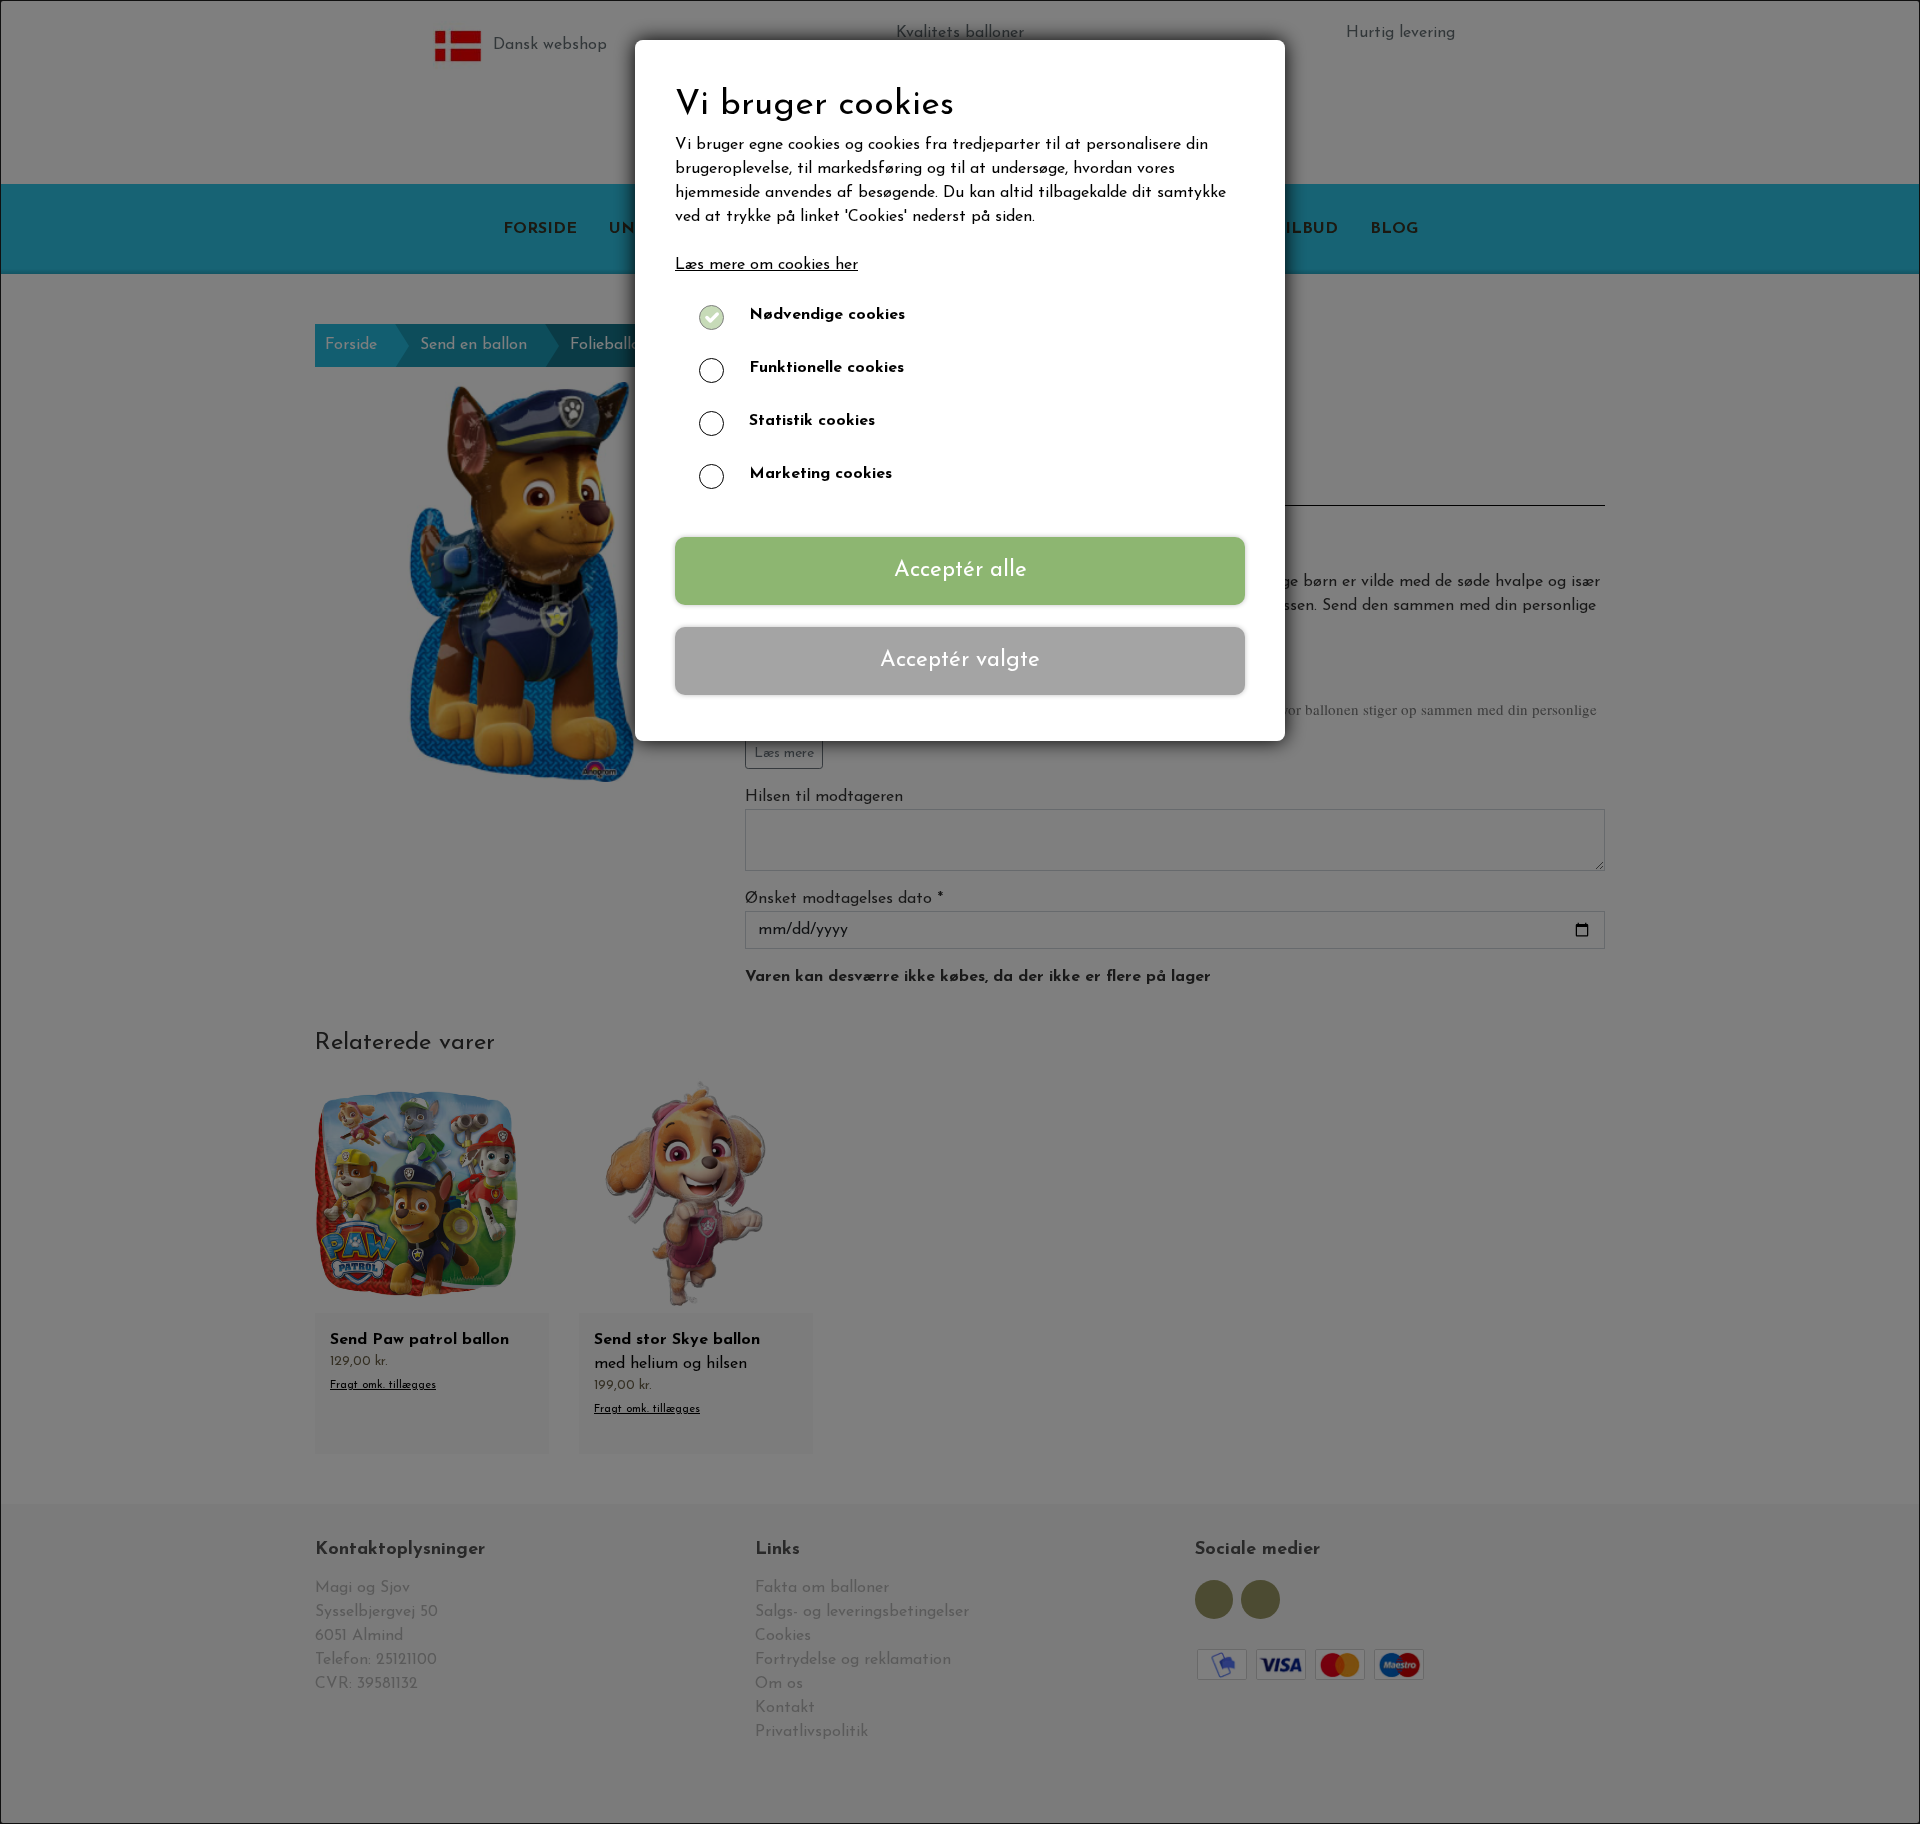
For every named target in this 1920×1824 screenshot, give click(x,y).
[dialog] (960, 912)
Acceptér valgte (960, 660)
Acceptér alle (960, 570)
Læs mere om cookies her (766, 265)
